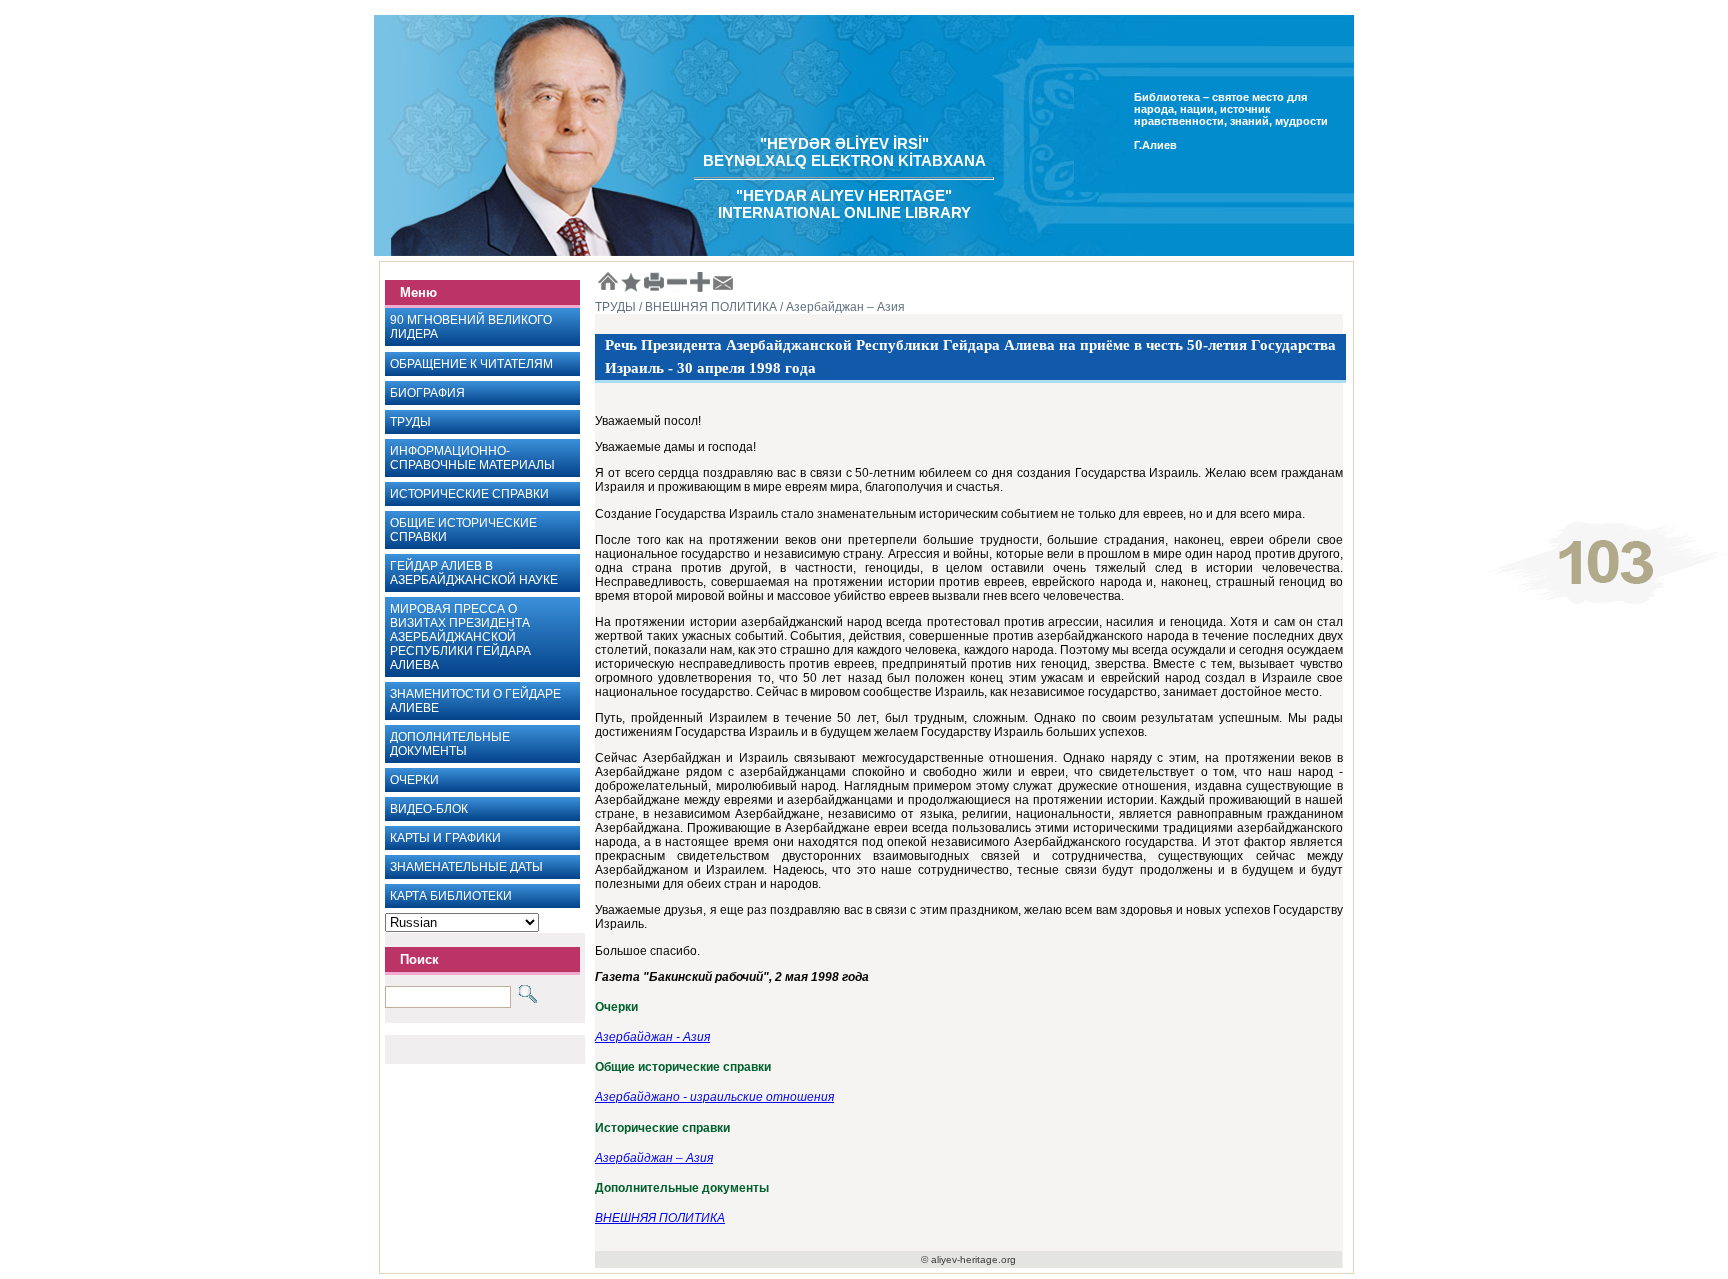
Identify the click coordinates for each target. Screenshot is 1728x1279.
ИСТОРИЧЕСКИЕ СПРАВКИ (469, 494)
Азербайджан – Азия (654, 1158)
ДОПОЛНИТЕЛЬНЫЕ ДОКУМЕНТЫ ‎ (450, 744)
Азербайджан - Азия (652, 1037)
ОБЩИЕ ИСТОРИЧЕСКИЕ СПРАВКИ (463, 530)
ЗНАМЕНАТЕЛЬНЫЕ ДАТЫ (466, 867)
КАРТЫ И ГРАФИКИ (445, 838)
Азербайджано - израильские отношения (714, 1097)
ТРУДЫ (410, 422)
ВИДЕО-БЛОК (429, 809)
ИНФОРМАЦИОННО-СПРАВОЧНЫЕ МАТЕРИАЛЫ (472, 458)
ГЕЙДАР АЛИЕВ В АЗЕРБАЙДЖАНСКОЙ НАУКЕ (474, 573)
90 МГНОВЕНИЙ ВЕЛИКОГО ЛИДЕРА (471, 327)
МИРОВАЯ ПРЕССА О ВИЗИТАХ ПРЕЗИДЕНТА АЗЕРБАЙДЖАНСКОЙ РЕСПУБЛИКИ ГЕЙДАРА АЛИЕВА (460, 637)
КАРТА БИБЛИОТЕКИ (451, 896)
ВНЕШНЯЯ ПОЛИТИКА (660, 1218)
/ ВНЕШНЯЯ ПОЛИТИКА (706, 307)
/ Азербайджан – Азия (841, 307)
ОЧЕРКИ (414, 780)
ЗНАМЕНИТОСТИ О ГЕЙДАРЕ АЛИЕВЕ (475, 701)
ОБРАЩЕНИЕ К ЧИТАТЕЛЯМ (471, 364)
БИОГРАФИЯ (427, 393)
